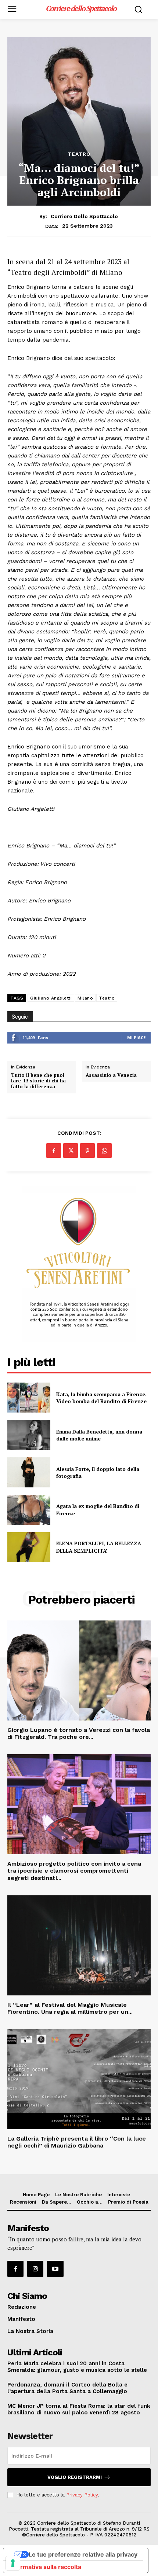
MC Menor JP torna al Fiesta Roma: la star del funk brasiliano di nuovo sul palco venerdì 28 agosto (79, 2409)
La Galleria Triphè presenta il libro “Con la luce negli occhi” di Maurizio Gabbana (77, 2142)
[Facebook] (54, 1151)
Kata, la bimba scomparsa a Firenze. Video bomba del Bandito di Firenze (101, 1398)
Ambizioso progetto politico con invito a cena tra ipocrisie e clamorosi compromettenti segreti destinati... (74, 1871)
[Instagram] (35, 2269)
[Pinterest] (87, 1151)
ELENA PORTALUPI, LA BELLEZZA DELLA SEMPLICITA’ (99, 1547)
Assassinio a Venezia (111, 1075)
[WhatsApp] (104, 1151)
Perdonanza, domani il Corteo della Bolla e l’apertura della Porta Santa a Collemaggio (67, 2388)
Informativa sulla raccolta (45, 2567)
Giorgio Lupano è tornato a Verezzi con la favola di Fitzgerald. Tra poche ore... (79, 1733)
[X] (71, 1151)
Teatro (79, 154)
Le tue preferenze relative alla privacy (83, 2554)
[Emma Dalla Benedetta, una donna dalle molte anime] (29, 1435)
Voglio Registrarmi (75, 2477)
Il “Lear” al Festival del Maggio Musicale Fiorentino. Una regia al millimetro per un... (70, 2008)
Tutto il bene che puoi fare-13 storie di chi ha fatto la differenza (38, 1081)
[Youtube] (55, 2269)
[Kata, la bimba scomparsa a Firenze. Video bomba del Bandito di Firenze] (29, 1398)
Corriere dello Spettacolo (84, 216)
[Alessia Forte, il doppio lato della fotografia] (29, 1472)
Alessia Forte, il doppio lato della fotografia (98, 1473)
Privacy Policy (82, 2495)
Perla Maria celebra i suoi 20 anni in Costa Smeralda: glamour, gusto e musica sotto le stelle (77, 2367)
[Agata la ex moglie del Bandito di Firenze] (29, 1510)
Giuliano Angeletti (51, 998)
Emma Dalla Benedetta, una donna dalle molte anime (99, 1435)
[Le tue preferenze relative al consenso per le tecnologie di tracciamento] (13, 2563)
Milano (85, 998)
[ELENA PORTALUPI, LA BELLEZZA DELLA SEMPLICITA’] (29, 1547)
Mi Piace (136, 1037)
